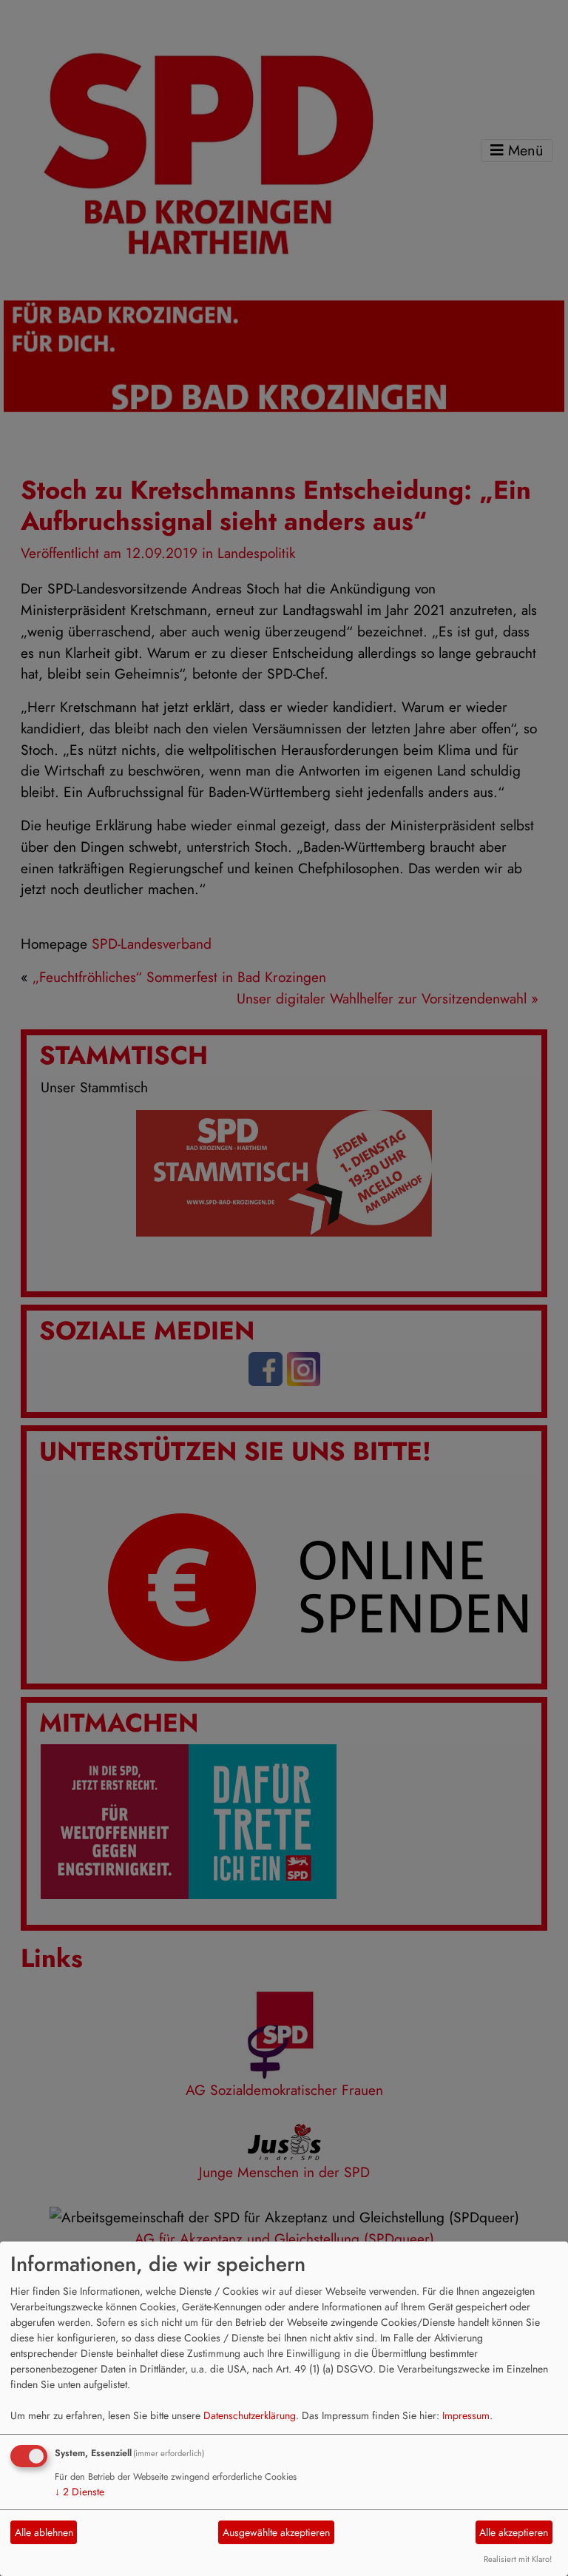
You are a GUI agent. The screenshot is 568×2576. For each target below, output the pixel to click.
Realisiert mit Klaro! (518, 2559)
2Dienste (80, 2492)
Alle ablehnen (44, 2532)
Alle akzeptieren (514, 2532)
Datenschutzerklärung (250, 2415)
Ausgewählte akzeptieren (276, 2532)
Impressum (466, 2415)
